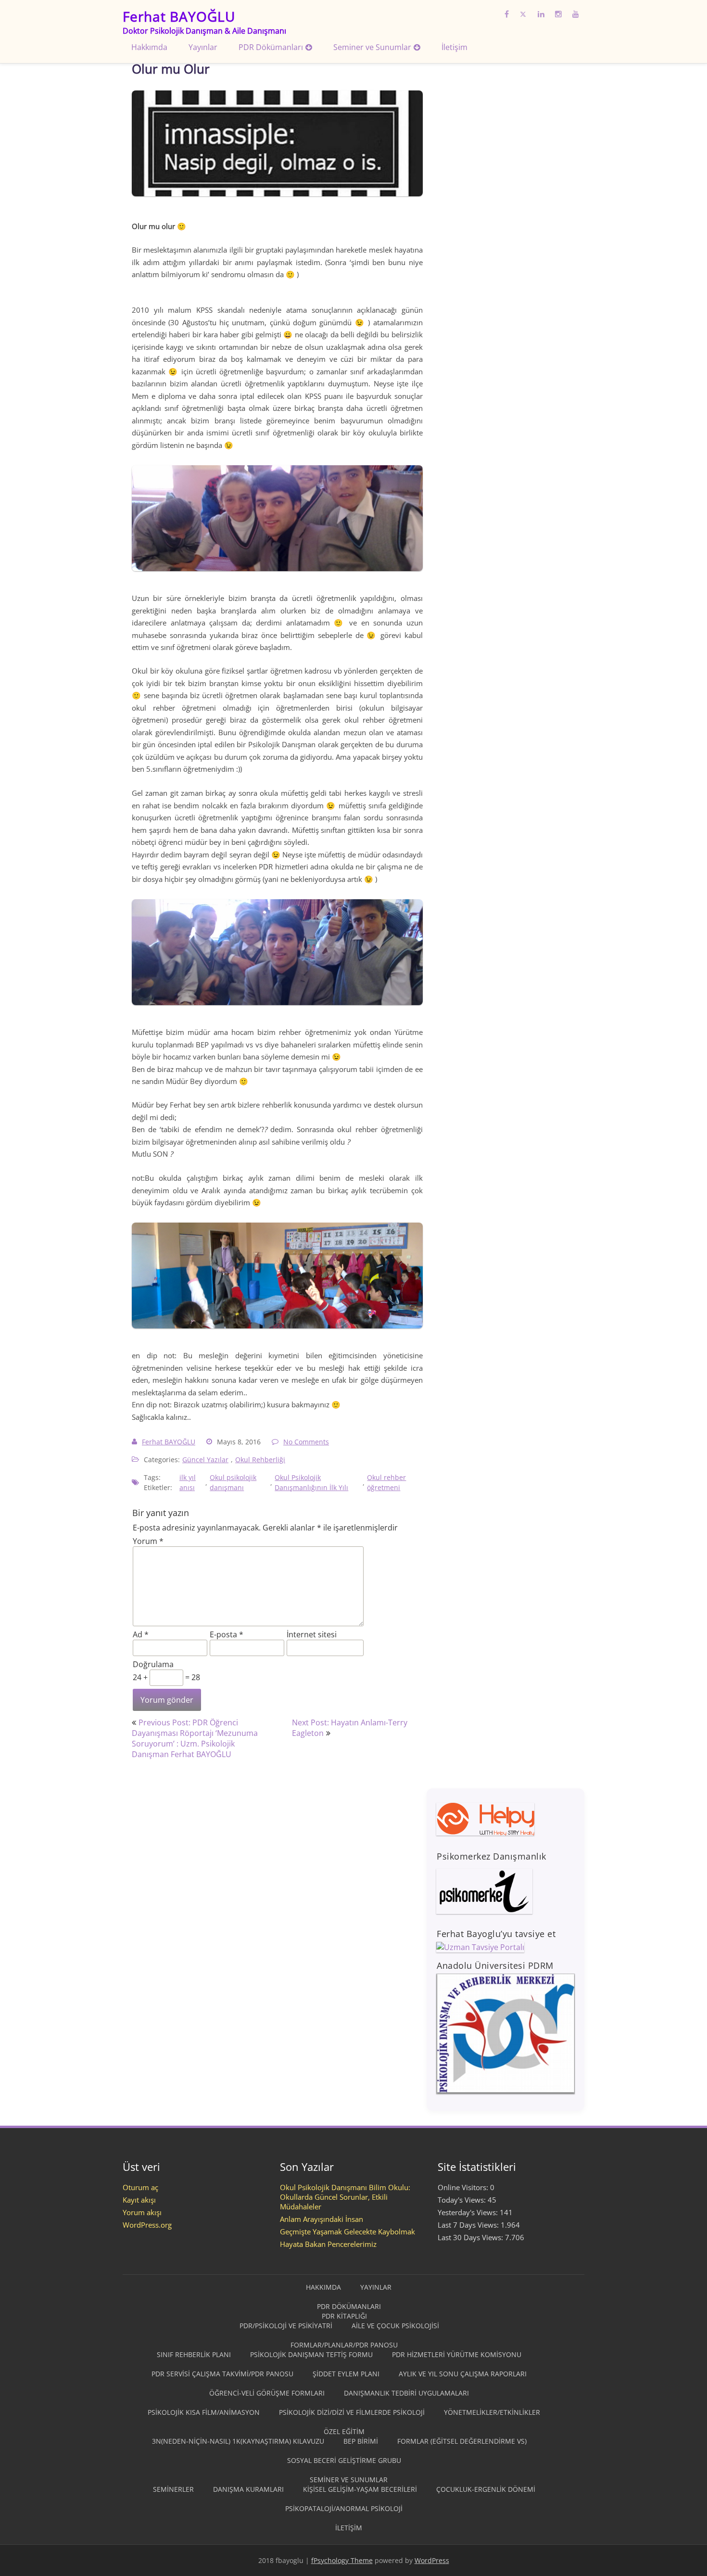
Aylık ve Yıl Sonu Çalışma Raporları (463, 2374)
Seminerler (173, 2489)
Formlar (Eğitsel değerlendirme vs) (462, 2441)
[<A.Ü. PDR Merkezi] (505, 2091)
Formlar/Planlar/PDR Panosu (344, 2345)
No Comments (306, 1442)
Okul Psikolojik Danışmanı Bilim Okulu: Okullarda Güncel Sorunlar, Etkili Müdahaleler (345, 2197)
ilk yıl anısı (188, 1482)
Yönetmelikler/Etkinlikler (492, 2412)
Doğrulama (153, 1664)
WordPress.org (147, 2225)
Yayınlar (203, 47)
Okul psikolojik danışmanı (233, 1482)
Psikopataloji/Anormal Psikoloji (344, 2508)
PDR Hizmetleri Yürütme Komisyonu (457, 2354)
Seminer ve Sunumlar (372, 47)
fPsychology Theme (342, 2560)
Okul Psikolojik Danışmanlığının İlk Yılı (312, 1482)
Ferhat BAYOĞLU (169, 1442)
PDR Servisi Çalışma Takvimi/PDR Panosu (222, 2374)
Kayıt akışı (139, 2200)
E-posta (227, 1634)
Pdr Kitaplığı (344, 2316)
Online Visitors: (464, 2187)
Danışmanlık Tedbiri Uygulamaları (406, 2393)
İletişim (454, 47)
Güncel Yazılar (205, 1460)
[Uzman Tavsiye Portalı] (480, 1947)
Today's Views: (463, 2200)
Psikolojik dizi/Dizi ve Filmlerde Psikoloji (352, 2412)
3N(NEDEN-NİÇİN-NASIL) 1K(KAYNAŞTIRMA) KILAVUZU (238, 2441)
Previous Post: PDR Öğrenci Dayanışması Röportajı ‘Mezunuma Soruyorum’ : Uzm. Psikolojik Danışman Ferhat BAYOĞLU (195, 1738)
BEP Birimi (361, 2441)
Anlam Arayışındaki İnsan (322, 2219)
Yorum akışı (142, 2212)
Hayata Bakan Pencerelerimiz (328, 2244)
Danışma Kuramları (248, 2489)
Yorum (148, 1541)
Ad (141, 1634)
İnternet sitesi (312, 1634)
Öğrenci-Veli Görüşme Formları (267, 2393)
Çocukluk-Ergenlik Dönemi (486, 2489)
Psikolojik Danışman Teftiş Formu (311, 2354)
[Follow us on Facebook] (507, 12)
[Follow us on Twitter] (523, 12)
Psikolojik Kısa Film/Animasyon (204, 2412)
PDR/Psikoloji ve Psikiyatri (286, 2326)
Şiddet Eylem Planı (346, 2374)
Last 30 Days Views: (471, 2237)
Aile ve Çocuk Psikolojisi (395, 2326)
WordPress (432, 2560)
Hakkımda (149, 47)
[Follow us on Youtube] (576, 12)
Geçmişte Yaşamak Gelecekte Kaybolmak (347, 2232)
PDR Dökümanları (271, 47)
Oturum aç (140, 2187)
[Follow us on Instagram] (558, 12)
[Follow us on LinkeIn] (541, 12)
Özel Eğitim (344, 2431)
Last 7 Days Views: (469, 2225)
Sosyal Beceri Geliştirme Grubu (344, 2460)
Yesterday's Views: (469, 2212)
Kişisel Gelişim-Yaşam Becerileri (360, 2489)
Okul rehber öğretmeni (387, 1482)
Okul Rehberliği (260, 1460)
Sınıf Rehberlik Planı (194, 2354)
